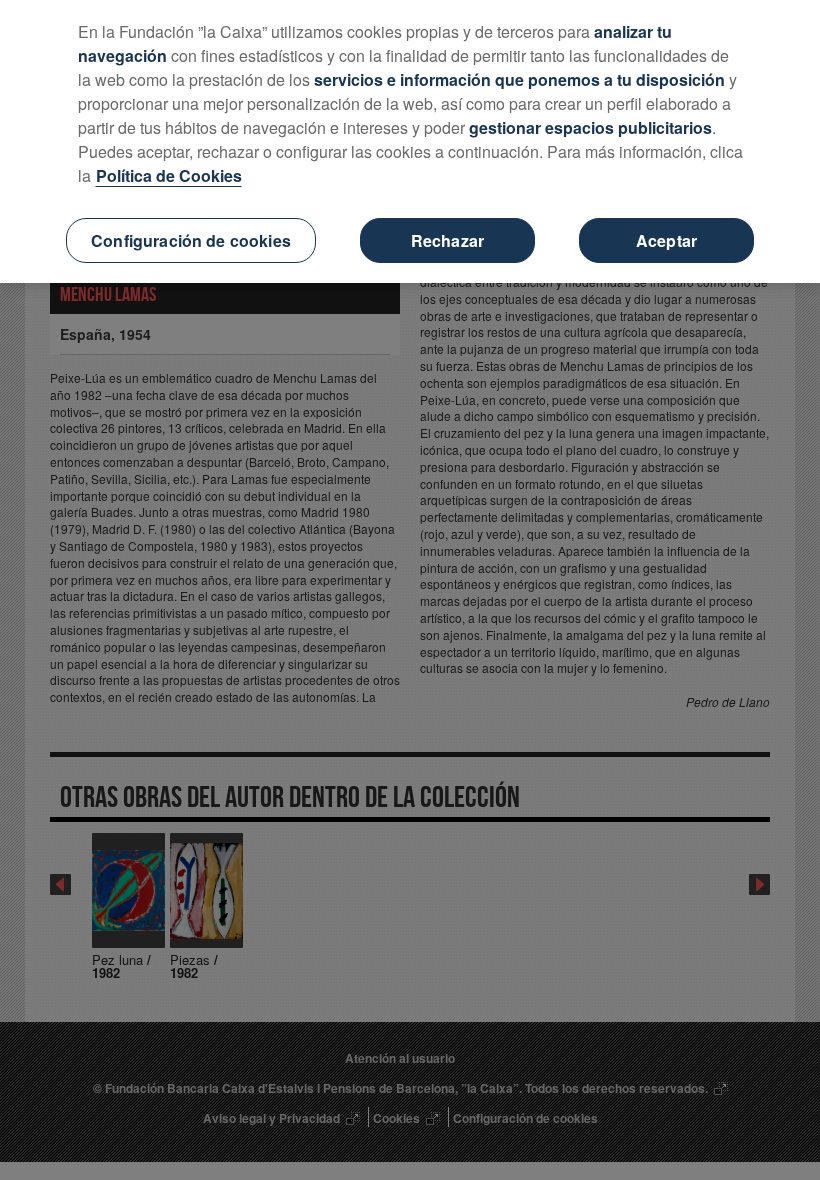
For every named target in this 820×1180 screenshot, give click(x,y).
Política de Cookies (169, 175)
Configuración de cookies (191, 240)
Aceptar (666, 240)
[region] (410, 141)
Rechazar (447, 240)
